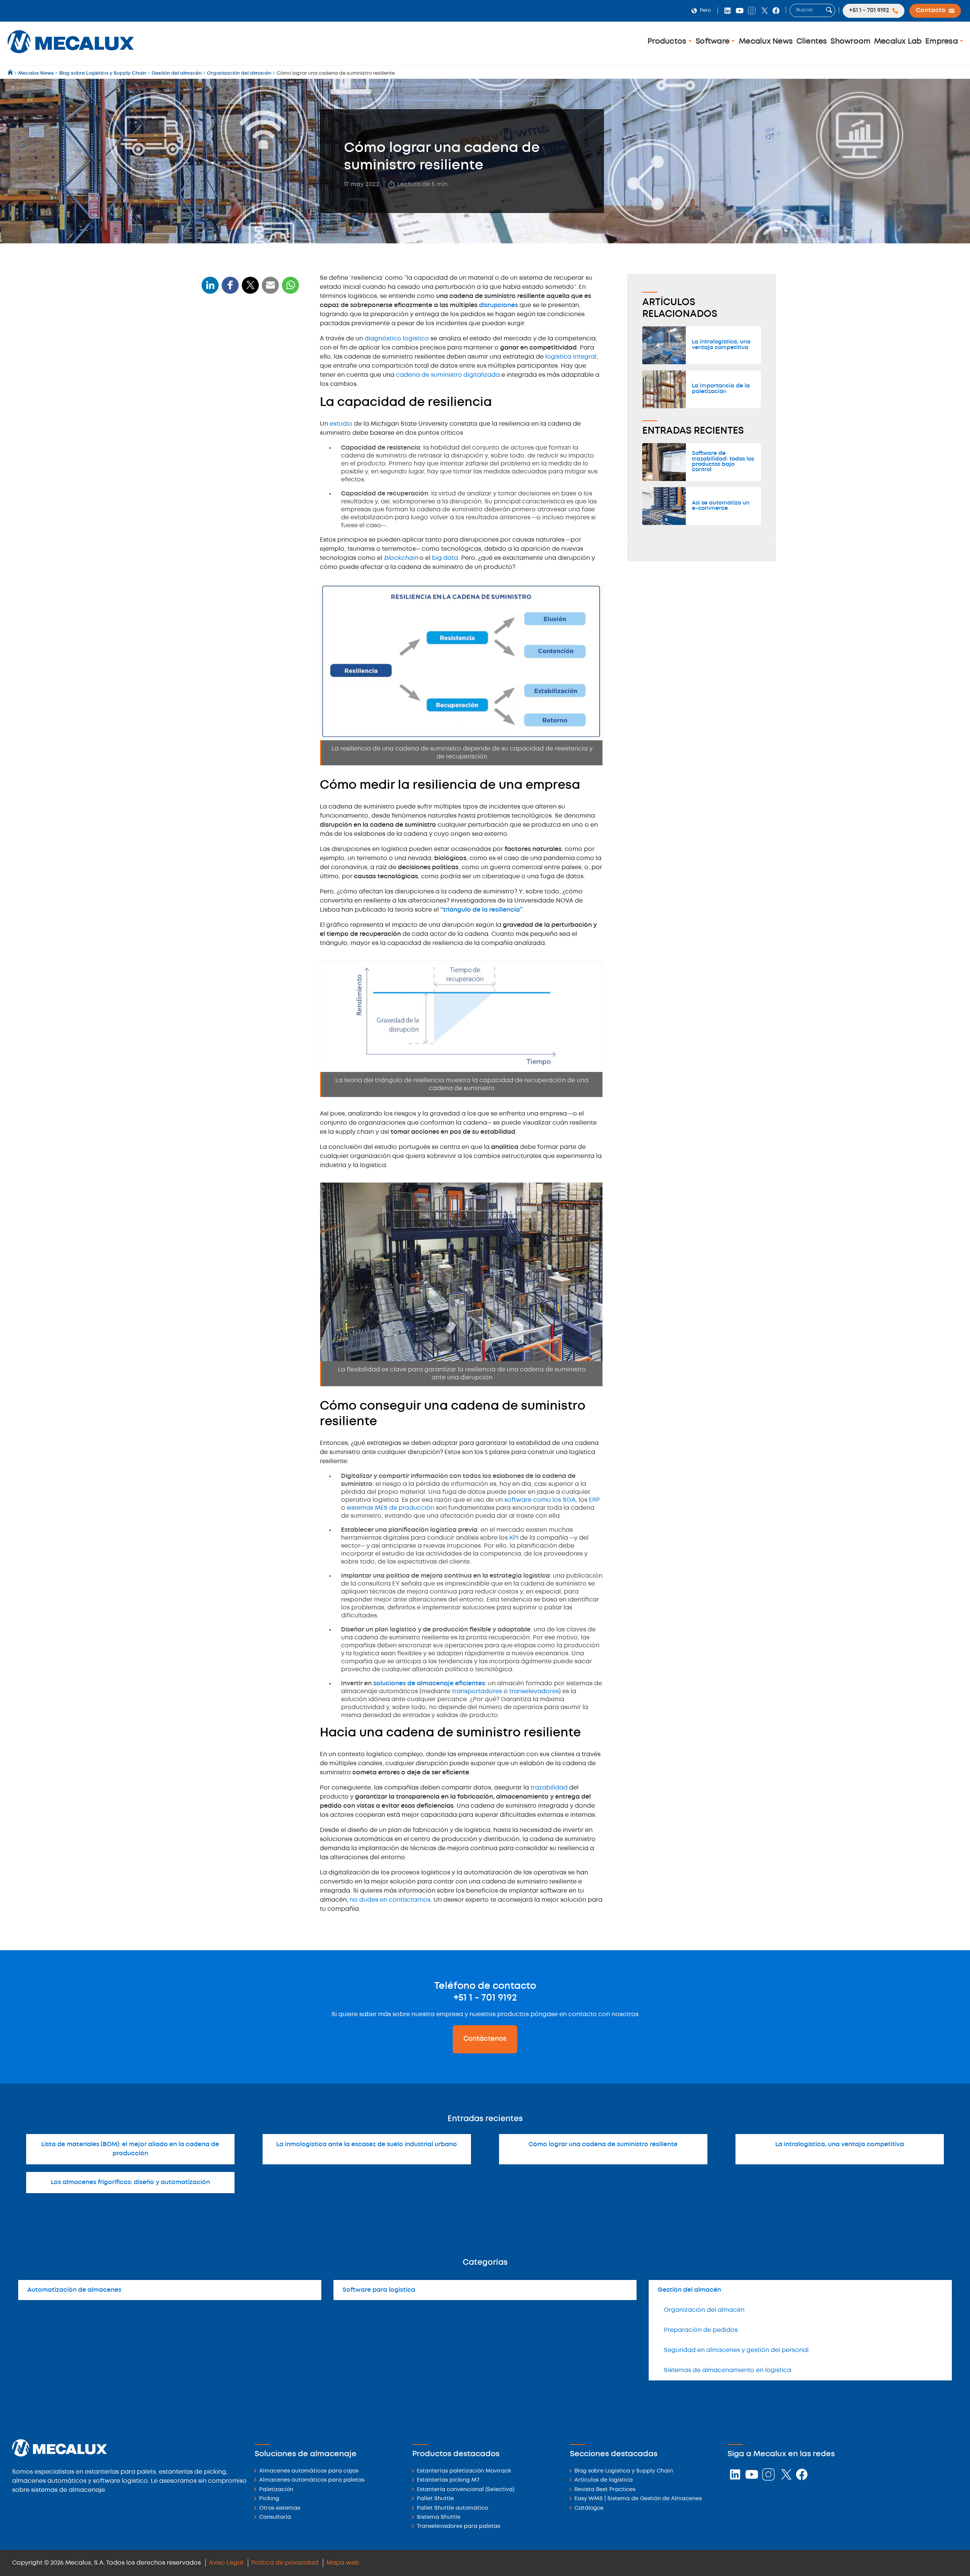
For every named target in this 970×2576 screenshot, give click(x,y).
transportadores (477, 1691)
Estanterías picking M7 (448, 2480)
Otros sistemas (280, 2508)
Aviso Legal (226, 2563)
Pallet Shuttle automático (452, 2508)
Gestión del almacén (689, 2290)
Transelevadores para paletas (458, 2527)
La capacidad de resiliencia (245, 336)
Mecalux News (766, 42)
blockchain (402, 558)
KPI (515, 1538)
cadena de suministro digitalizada (448, 375)
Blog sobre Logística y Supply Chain (624, 2471)
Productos (668, 42)
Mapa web (343, 2563)
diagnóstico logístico (397, 339)
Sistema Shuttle (439, 2517)
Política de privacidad (285, 2563)
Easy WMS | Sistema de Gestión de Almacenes (638, 2499)
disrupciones (498, 305)
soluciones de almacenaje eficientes (429, 1684)
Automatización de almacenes (74, 2290)
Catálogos (589, 2508)
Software (713, 42)
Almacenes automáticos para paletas (312, 2480)
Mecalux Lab (898, 42)
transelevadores (534, 1691)
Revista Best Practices (605, 2490)
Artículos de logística (604, 2480)
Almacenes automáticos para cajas (309, 2471)
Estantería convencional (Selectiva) (465, 2490)
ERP (594, 1500)
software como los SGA (540, 1500)
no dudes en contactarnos (390, 1900)
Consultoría (275, 2517)
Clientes (812, 42)
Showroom (850, 42)
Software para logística (379, 2290)
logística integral (570, 357)
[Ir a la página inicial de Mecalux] (11, 73)
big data (445, 558)
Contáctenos (485, 2039)
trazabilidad (550, 1788)
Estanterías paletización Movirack (464, 2471)
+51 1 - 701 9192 (485, 1998)
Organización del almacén (704, 2310)
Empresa (943, 42)
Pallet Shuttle (435, 2499)
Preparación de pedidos (701, 2330)
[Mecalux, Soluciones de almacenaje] (71, 55)
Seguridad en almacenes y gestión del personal (736, 2350)
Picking (269, 2499)
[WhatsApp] (271, 290)
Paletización (276, 2490)
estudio (342, 424)
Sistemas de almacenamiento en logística (727, 2370)
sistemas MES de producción (390, 1508)
